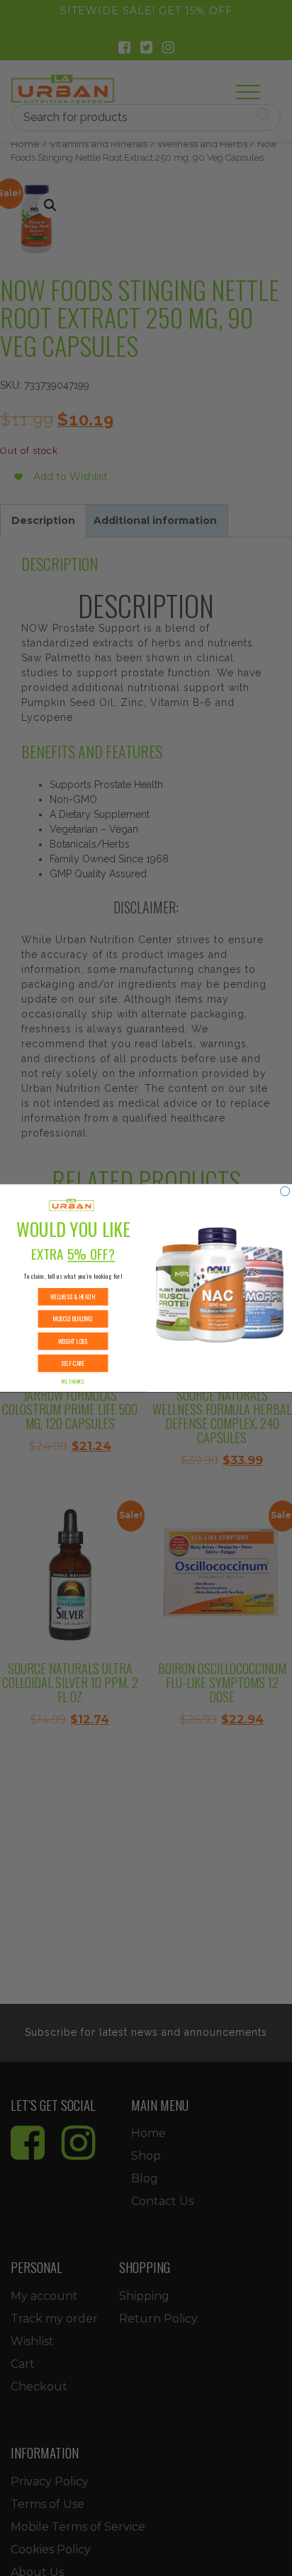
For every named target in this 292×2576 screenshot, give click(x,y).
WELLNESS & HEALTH (73, 1296)
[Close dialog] (285, 1191)
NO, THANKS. (73, 1381)
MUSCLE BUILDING (73, 1319)
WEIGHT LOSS (73, 1341)
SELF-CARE (73, 1363)
